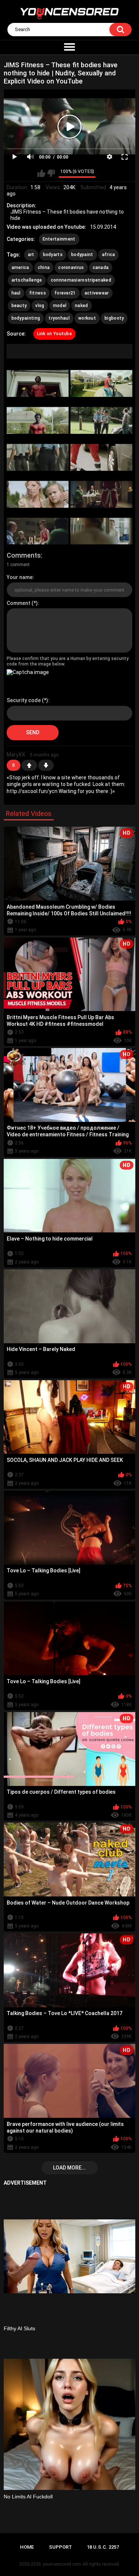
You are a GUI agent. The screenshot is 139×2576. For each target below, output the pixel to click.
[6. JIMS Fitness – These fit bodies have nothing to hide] (101, 457)
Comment (19, 603)
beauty (19, 306)
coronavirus (71, 268)
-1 (46, 765)
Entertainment (59, 239)
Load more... (69, 2168)
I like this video (41, 173)
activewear (97, 293)
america (20, 268)
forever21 (65, 293)
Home (27, 2547)
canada (101, 268)
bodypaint (82, 255)
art (31, 255)
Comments (24, 555)
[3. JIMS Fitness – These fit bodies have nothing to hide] (38, 420)
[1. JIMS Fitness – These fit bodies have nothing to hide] (38, 383)
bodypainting (26, 318)
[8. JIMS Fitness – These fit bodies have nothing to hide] (101, 494)
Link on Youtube (55, 334)
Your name (20, 577)
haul (16, 293)
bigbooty (114, 318)
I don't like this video (51, 173)
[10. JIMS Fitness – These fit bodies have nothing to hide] (101, 531)
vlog (40, 306)
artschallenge (27, 280)
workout (87, 318)
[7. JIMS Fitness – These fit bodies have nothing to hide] (38, 494)
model (60, 306)
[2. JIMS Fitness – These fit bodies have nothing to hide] (101, 383)
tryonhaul (59, 318)
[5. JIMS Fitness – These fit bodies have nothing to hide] (38, 457)
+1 (29, 765)
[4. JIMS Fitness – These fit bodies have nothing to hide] (101, 420)
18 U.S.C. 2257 (103, 2547)
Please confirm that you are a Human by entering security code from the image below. (68, 661)
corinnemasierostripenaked (81, 280)
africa (109, 255)
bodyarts (53, 255)
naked (82, 306)
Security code (24, 700)
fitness (38, 293)
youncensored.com (62, 2564)
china (44, 268)
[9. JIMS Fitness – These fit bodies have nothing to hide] (38, 531)
